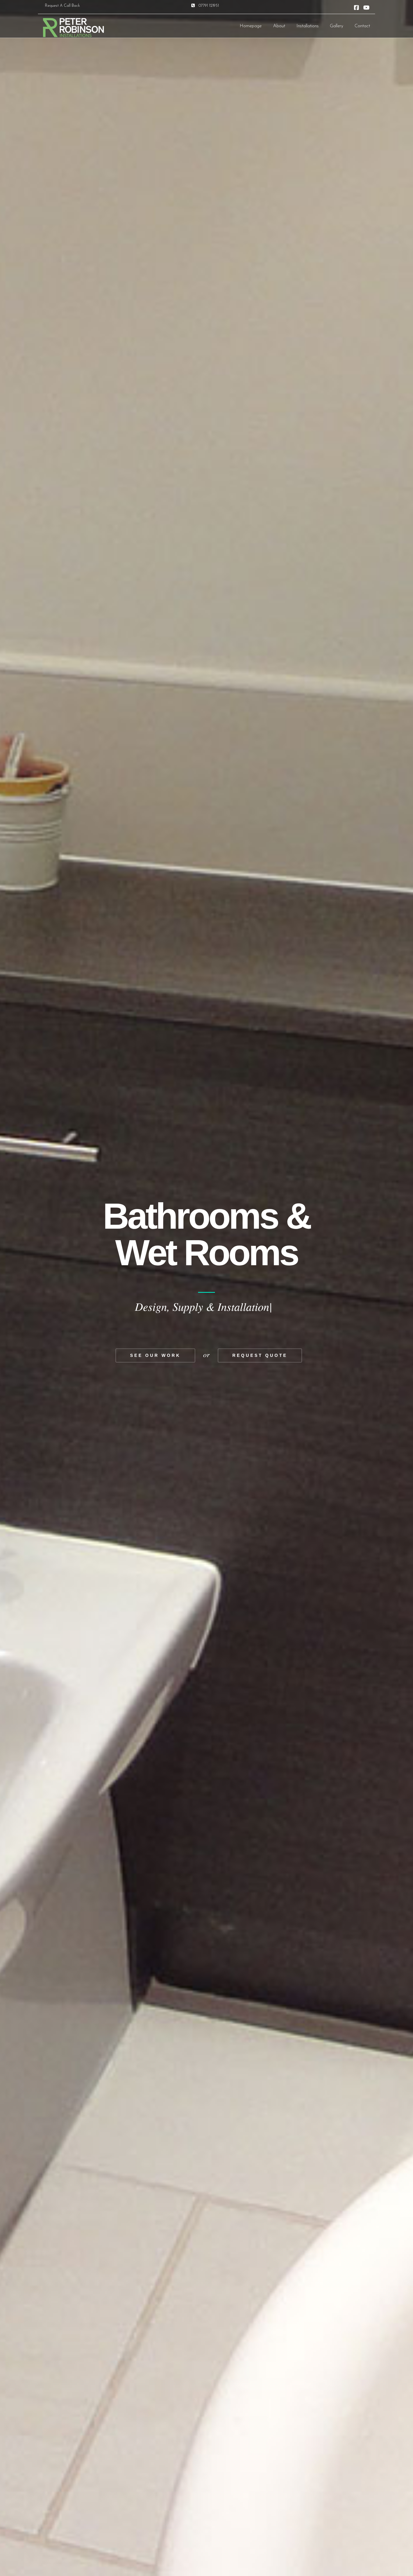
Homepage (251, 26)
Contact (362, 26)
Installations (308, 26)
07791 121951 (209, 6)
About (279, 26)
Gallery (337, 26)
